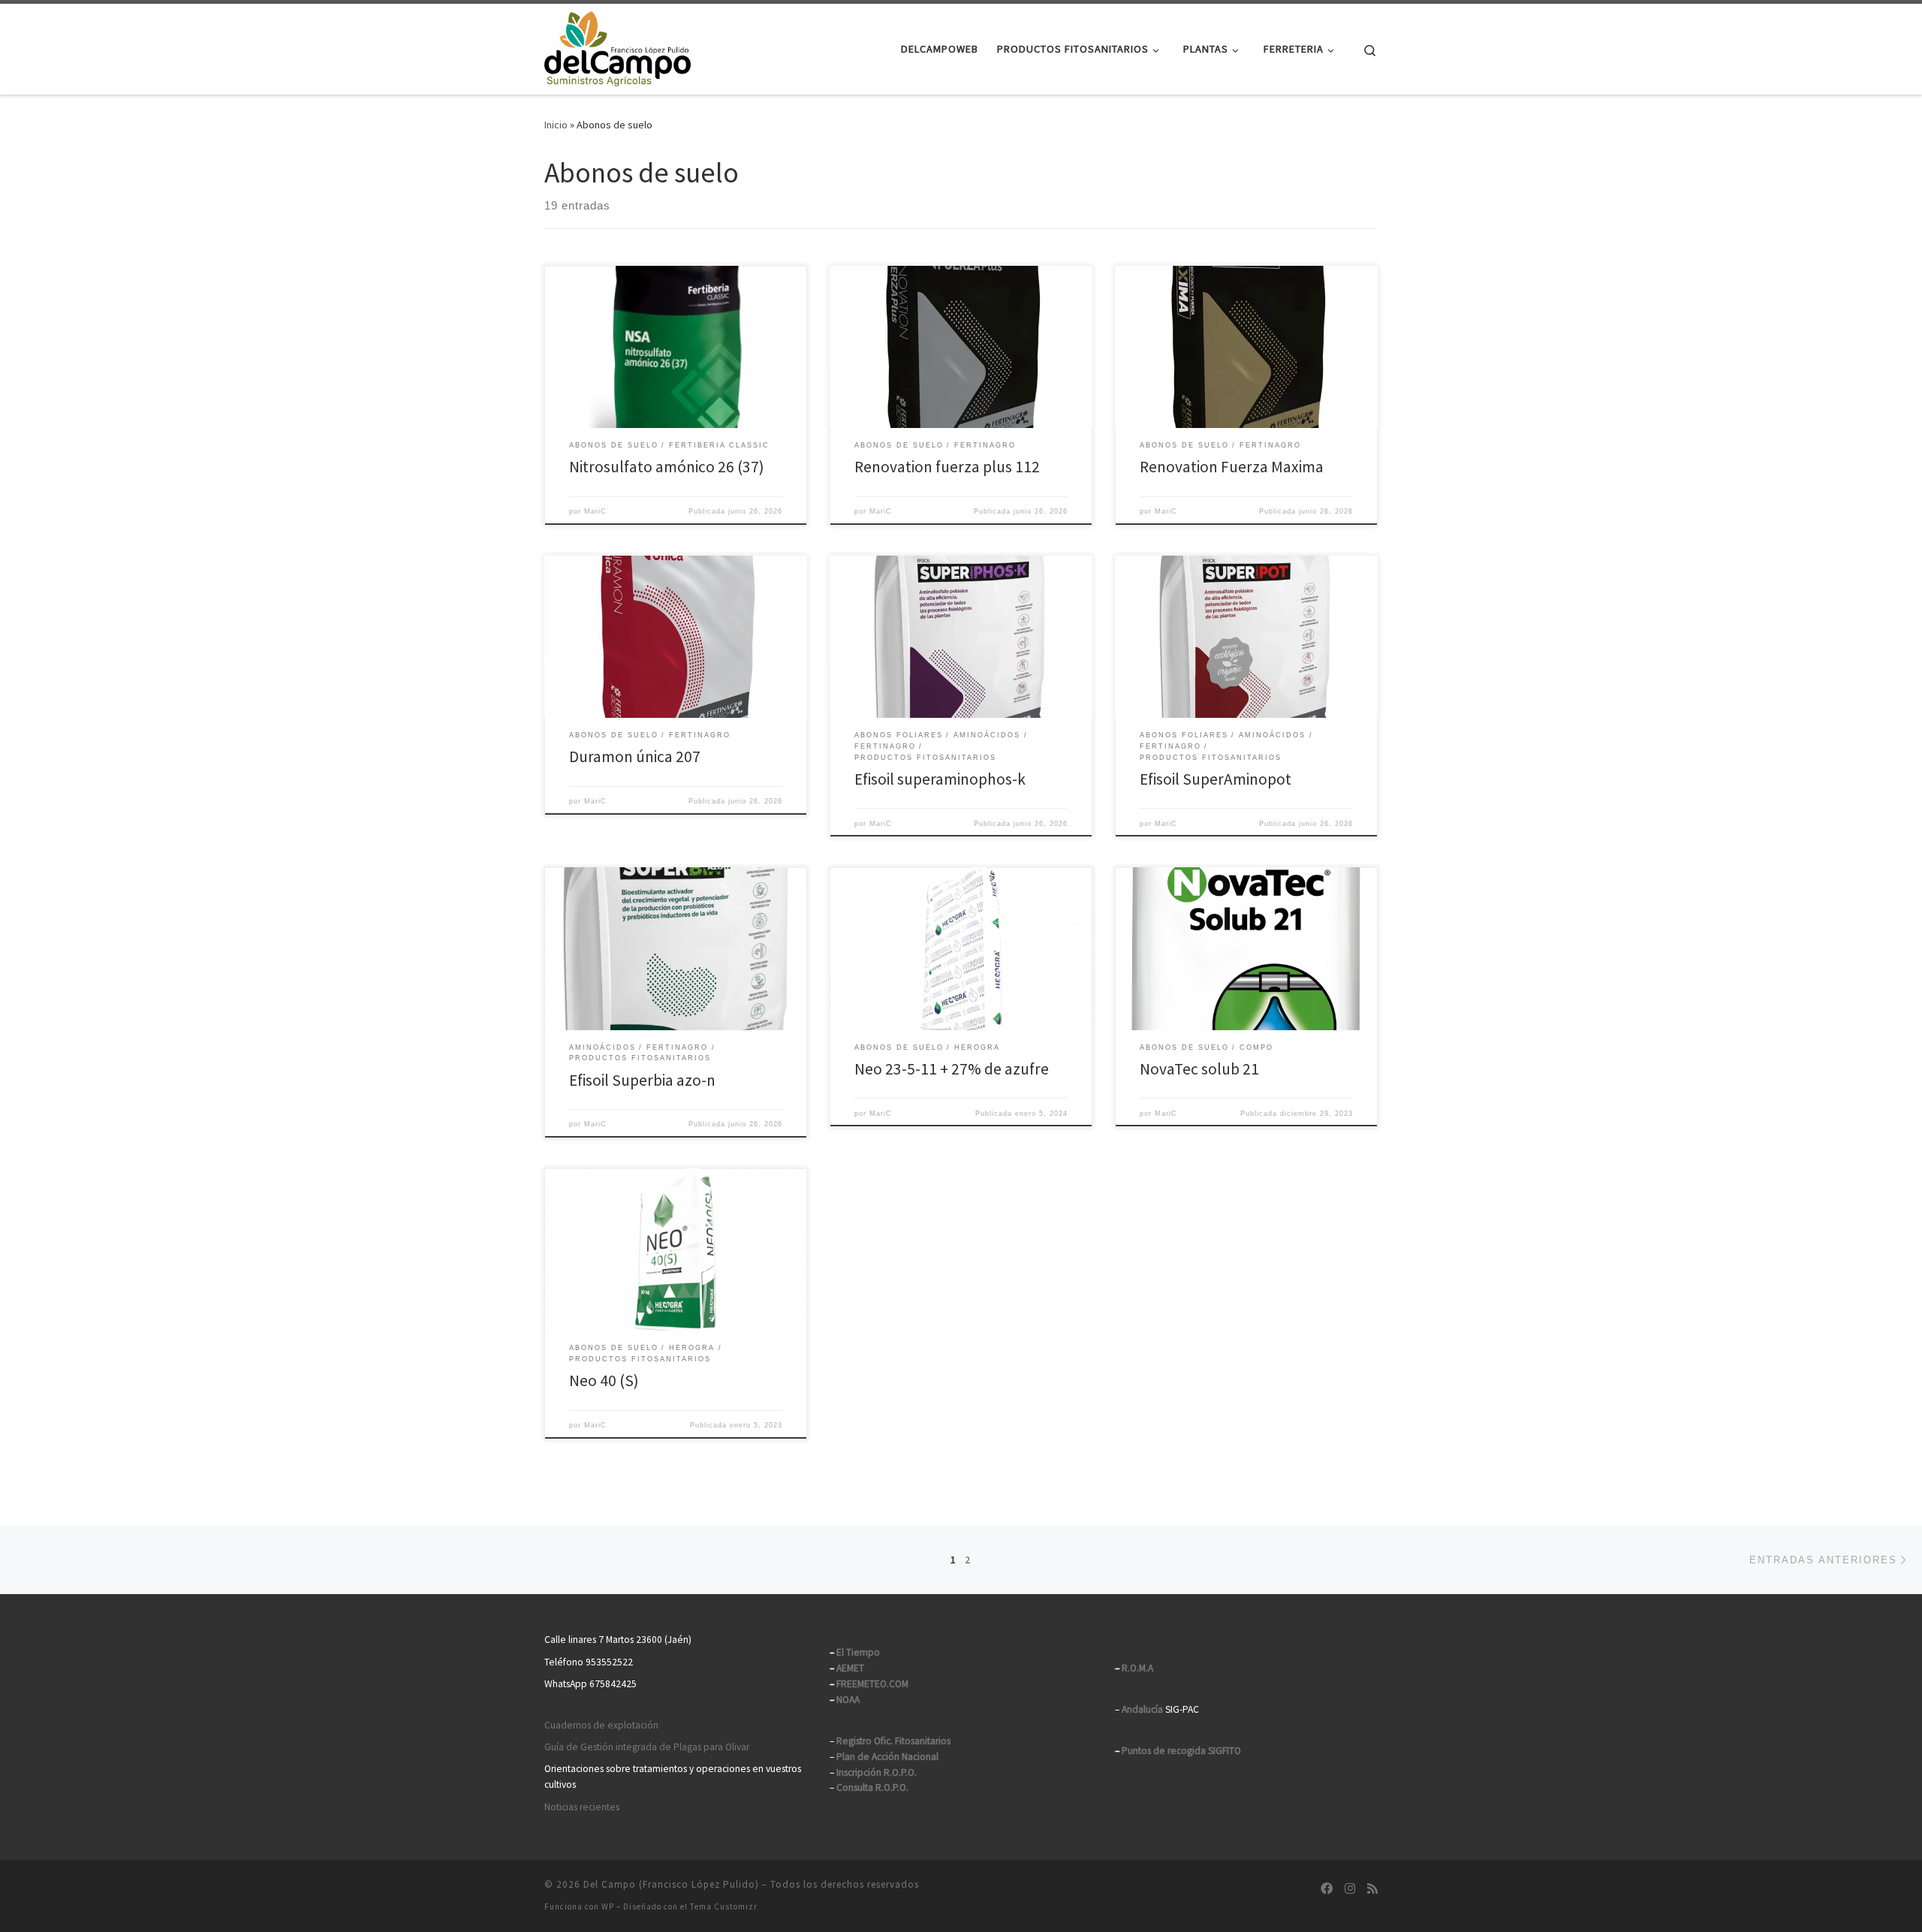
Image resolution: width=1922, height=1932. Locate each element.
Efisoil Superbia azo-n (642, 1080)
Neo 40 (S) (604, 1380)
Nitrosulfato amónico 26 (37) (667, 467)
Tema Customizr (724, 1906)
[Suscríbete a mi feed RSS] (1372, 1889)
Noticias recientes (582, 1807)
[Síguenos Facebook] (1327, 1889)
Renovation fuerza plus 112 (947, 467)
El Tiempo (858, 1652)
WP (608, 1906)
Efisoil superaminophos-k (940, 779)
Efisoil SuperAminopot (1216, 779)
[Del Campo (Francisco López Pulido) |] (618, 46)
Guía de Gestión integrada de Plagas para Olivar (647, 1747)
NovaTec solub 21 (1199, 1069)
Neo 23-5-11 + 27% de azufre (952, 1069)
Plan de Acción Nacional (887, 1757)
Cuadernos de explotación (601, 1725)
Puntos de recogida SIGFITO (1181, 1751)
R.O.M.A (1137, 1668)
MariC (595, 511)
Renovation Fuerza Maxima (1232, 467)
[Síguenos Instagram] (1350, 1889)
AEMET (850, 1668)
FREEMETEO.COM (872, 1684)
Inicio (556, 125)
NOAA (848, 1700)
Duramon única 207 (635, 757)
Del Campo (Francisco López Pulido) (671, 1884)
